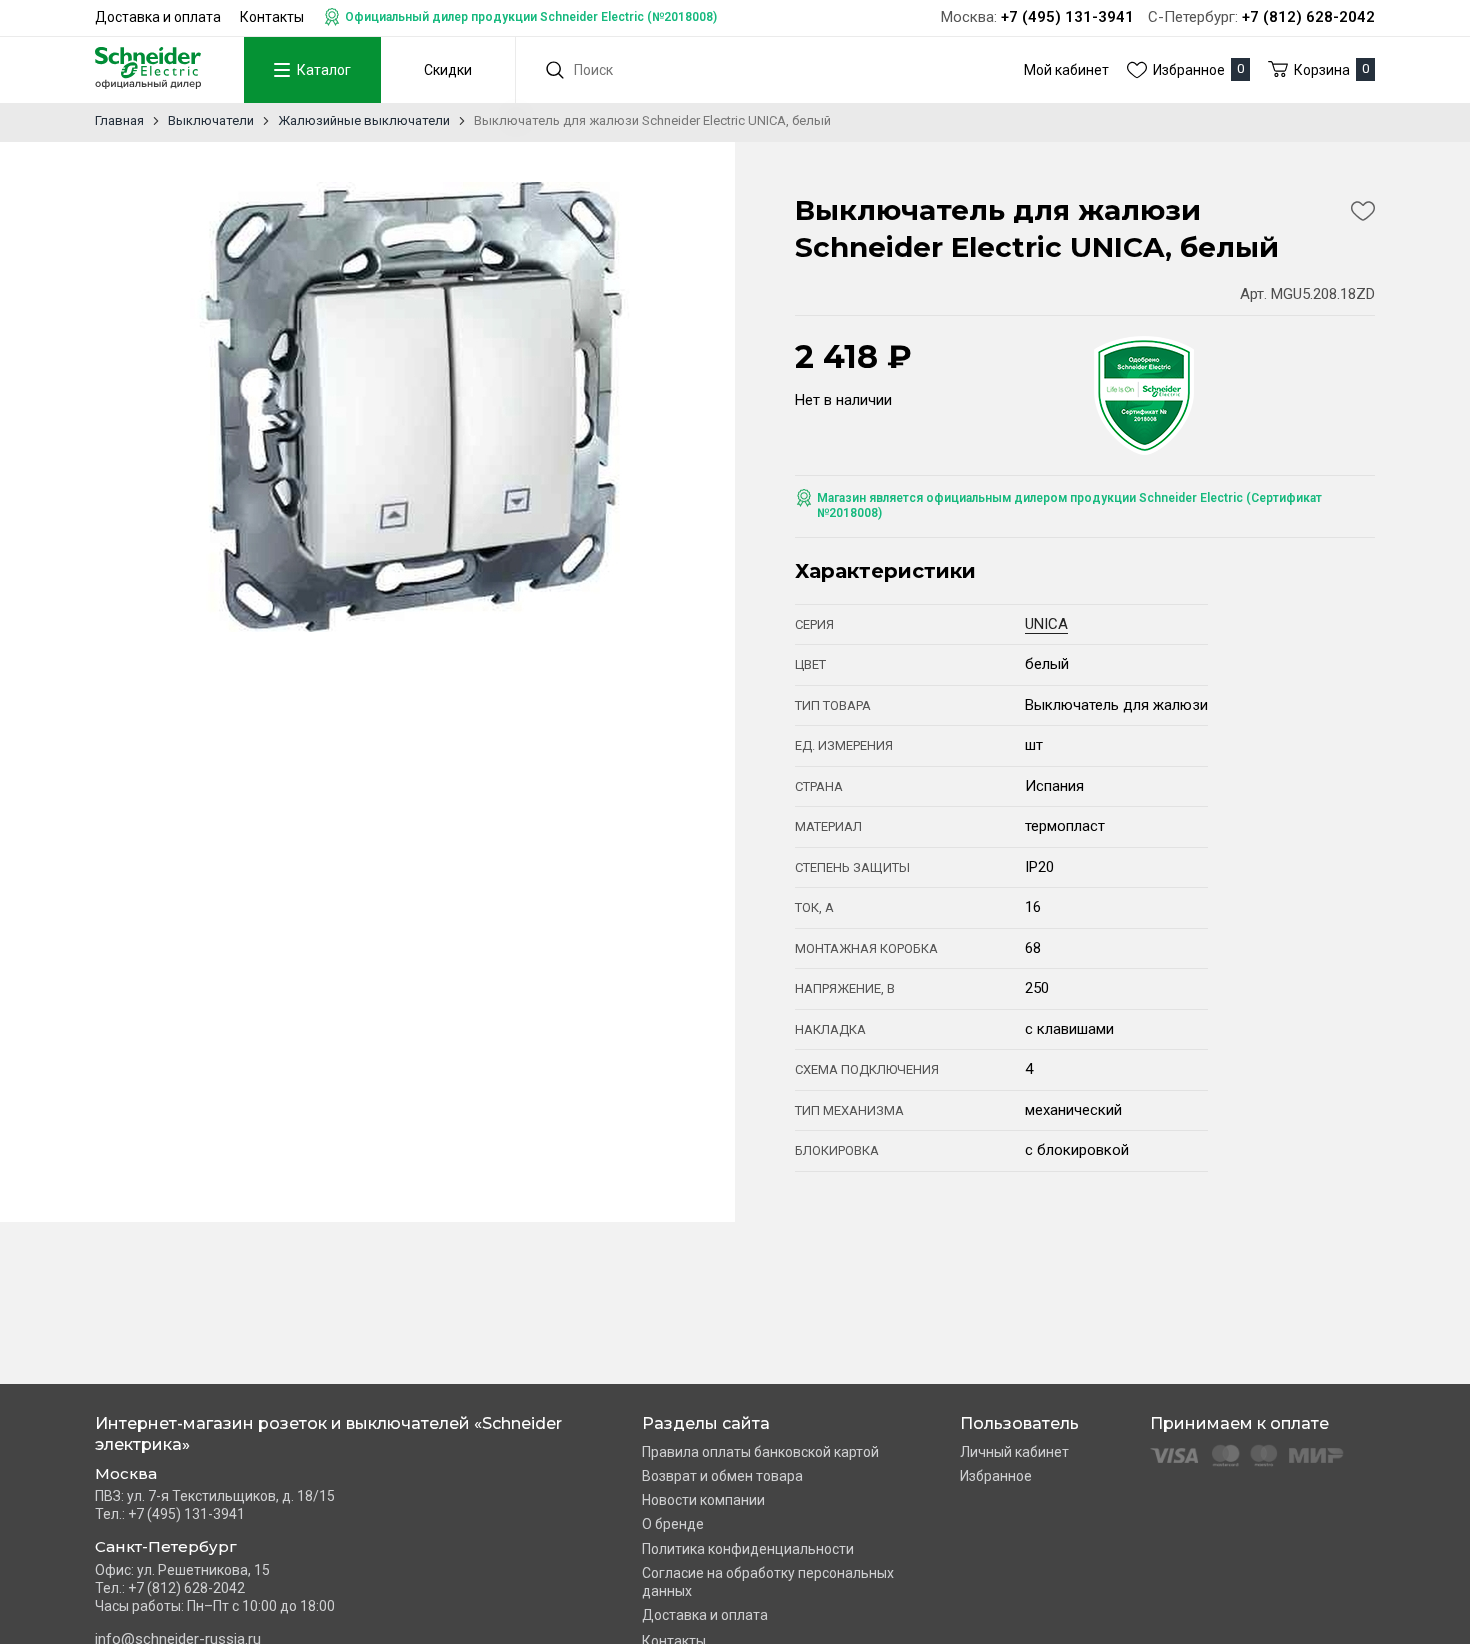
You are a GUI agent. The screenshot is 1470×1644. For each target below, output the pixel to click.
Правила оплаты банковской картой (760, 1452)
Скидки (448, 70)
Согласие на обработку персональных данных (768, 1582)
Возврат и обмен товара (722, 1476)
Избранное (996, 1476)
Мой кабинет (1066, 70)
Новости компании (703, 1500)
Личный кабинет (1014, 1452)
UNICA (1046, 624)
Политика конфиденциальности (748, 1549)
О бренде (673, 1524)
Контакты (272, 17)
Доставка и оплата (158, 17)
